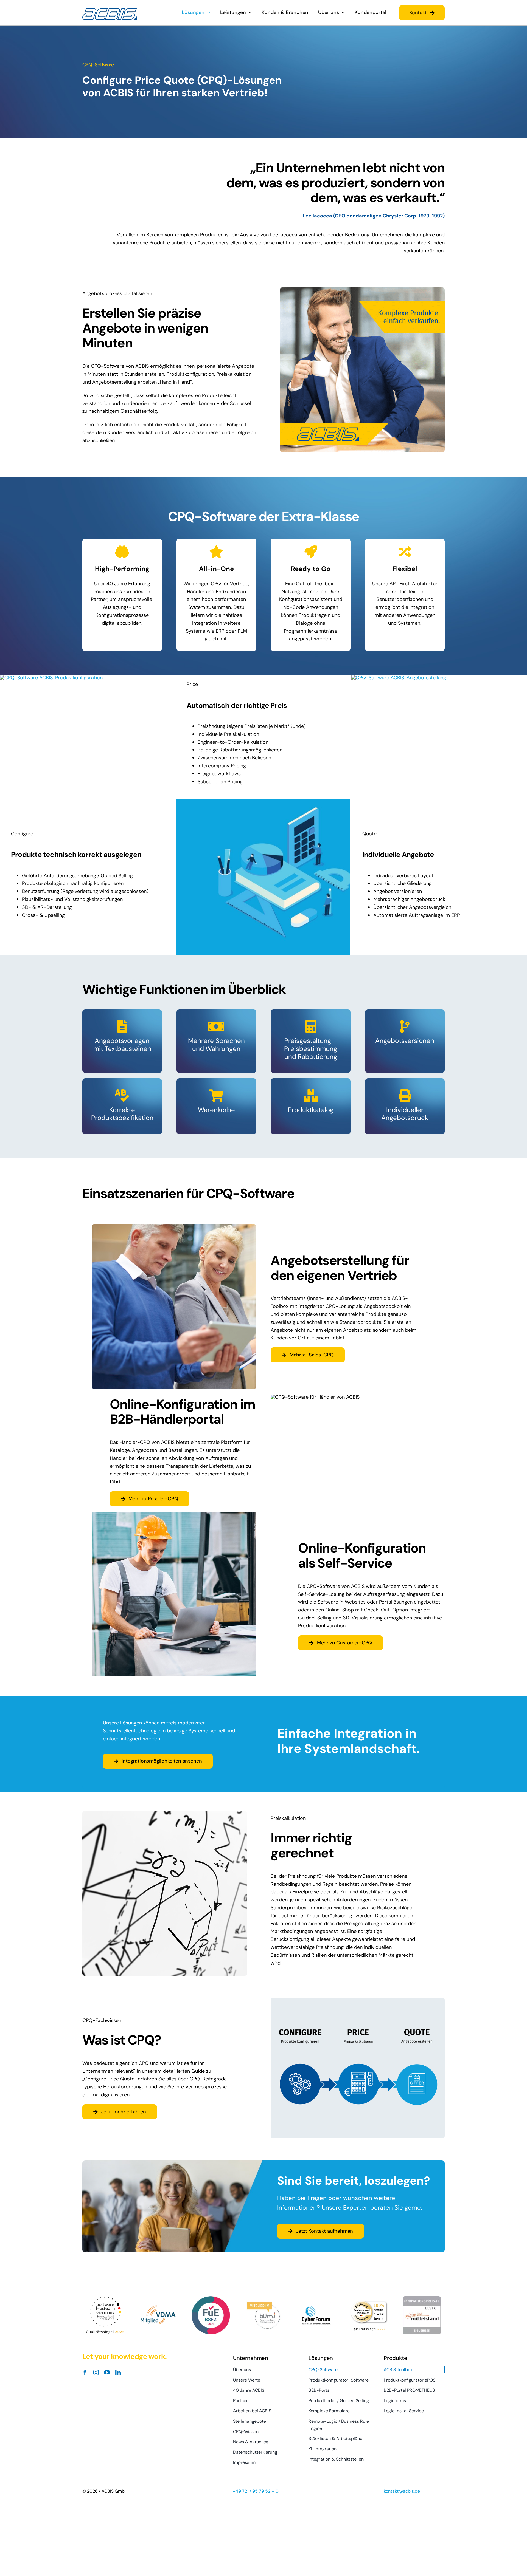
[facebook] (85, 2373)
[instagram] (96, 2373)
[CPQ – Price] (263, 801)
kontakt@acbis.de (402, 2491)
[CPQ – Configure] (51, 678)
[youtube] (107, 2373)
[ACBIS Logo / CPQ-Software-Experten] (110, 10)
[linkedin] (118, 2373)
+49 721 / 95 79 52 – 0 (256, 2491)
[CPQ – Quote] (399, 678)
